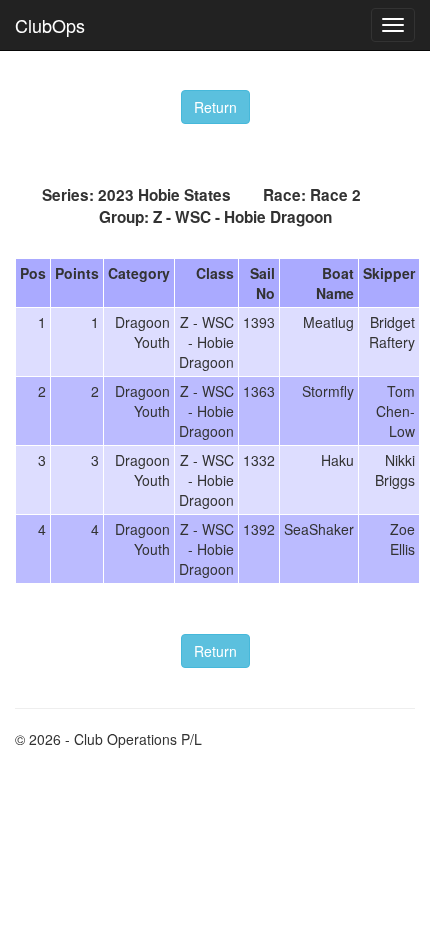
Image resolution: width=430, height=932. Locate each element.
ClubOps (50, 25)
